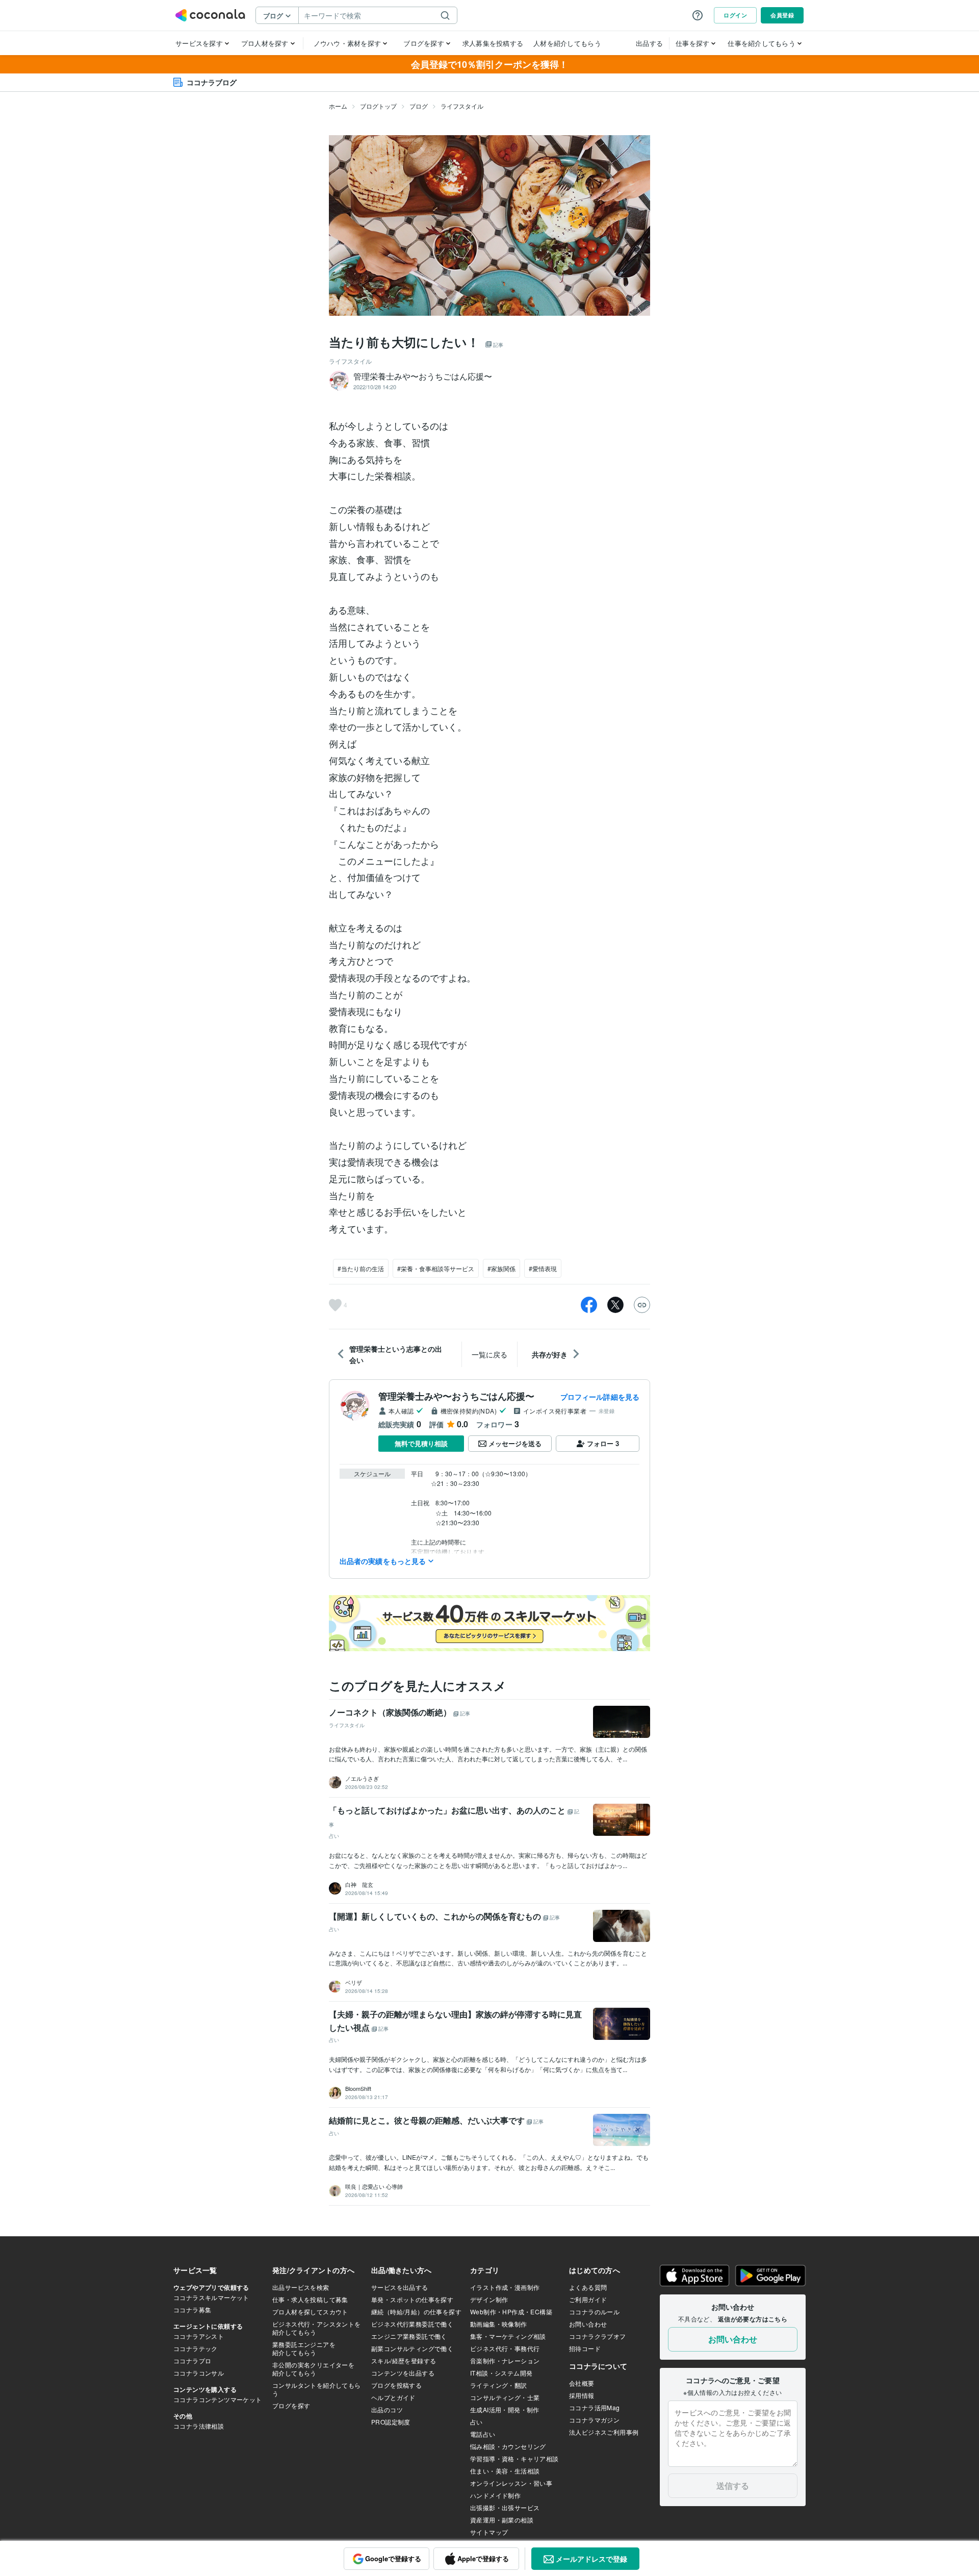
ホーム (338, 106)
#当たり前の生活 (361, 1268)
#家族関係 (501, 1268)
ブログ (419, 106)
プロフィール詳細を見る (600, 1397)
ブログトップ (378, 106)
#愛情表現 (543, 1268)
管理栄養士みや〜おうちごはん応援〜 (456, 1396)
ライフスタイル (462, 106)
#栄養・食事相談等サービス (436, 1268)
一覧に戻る (489, 1354)
